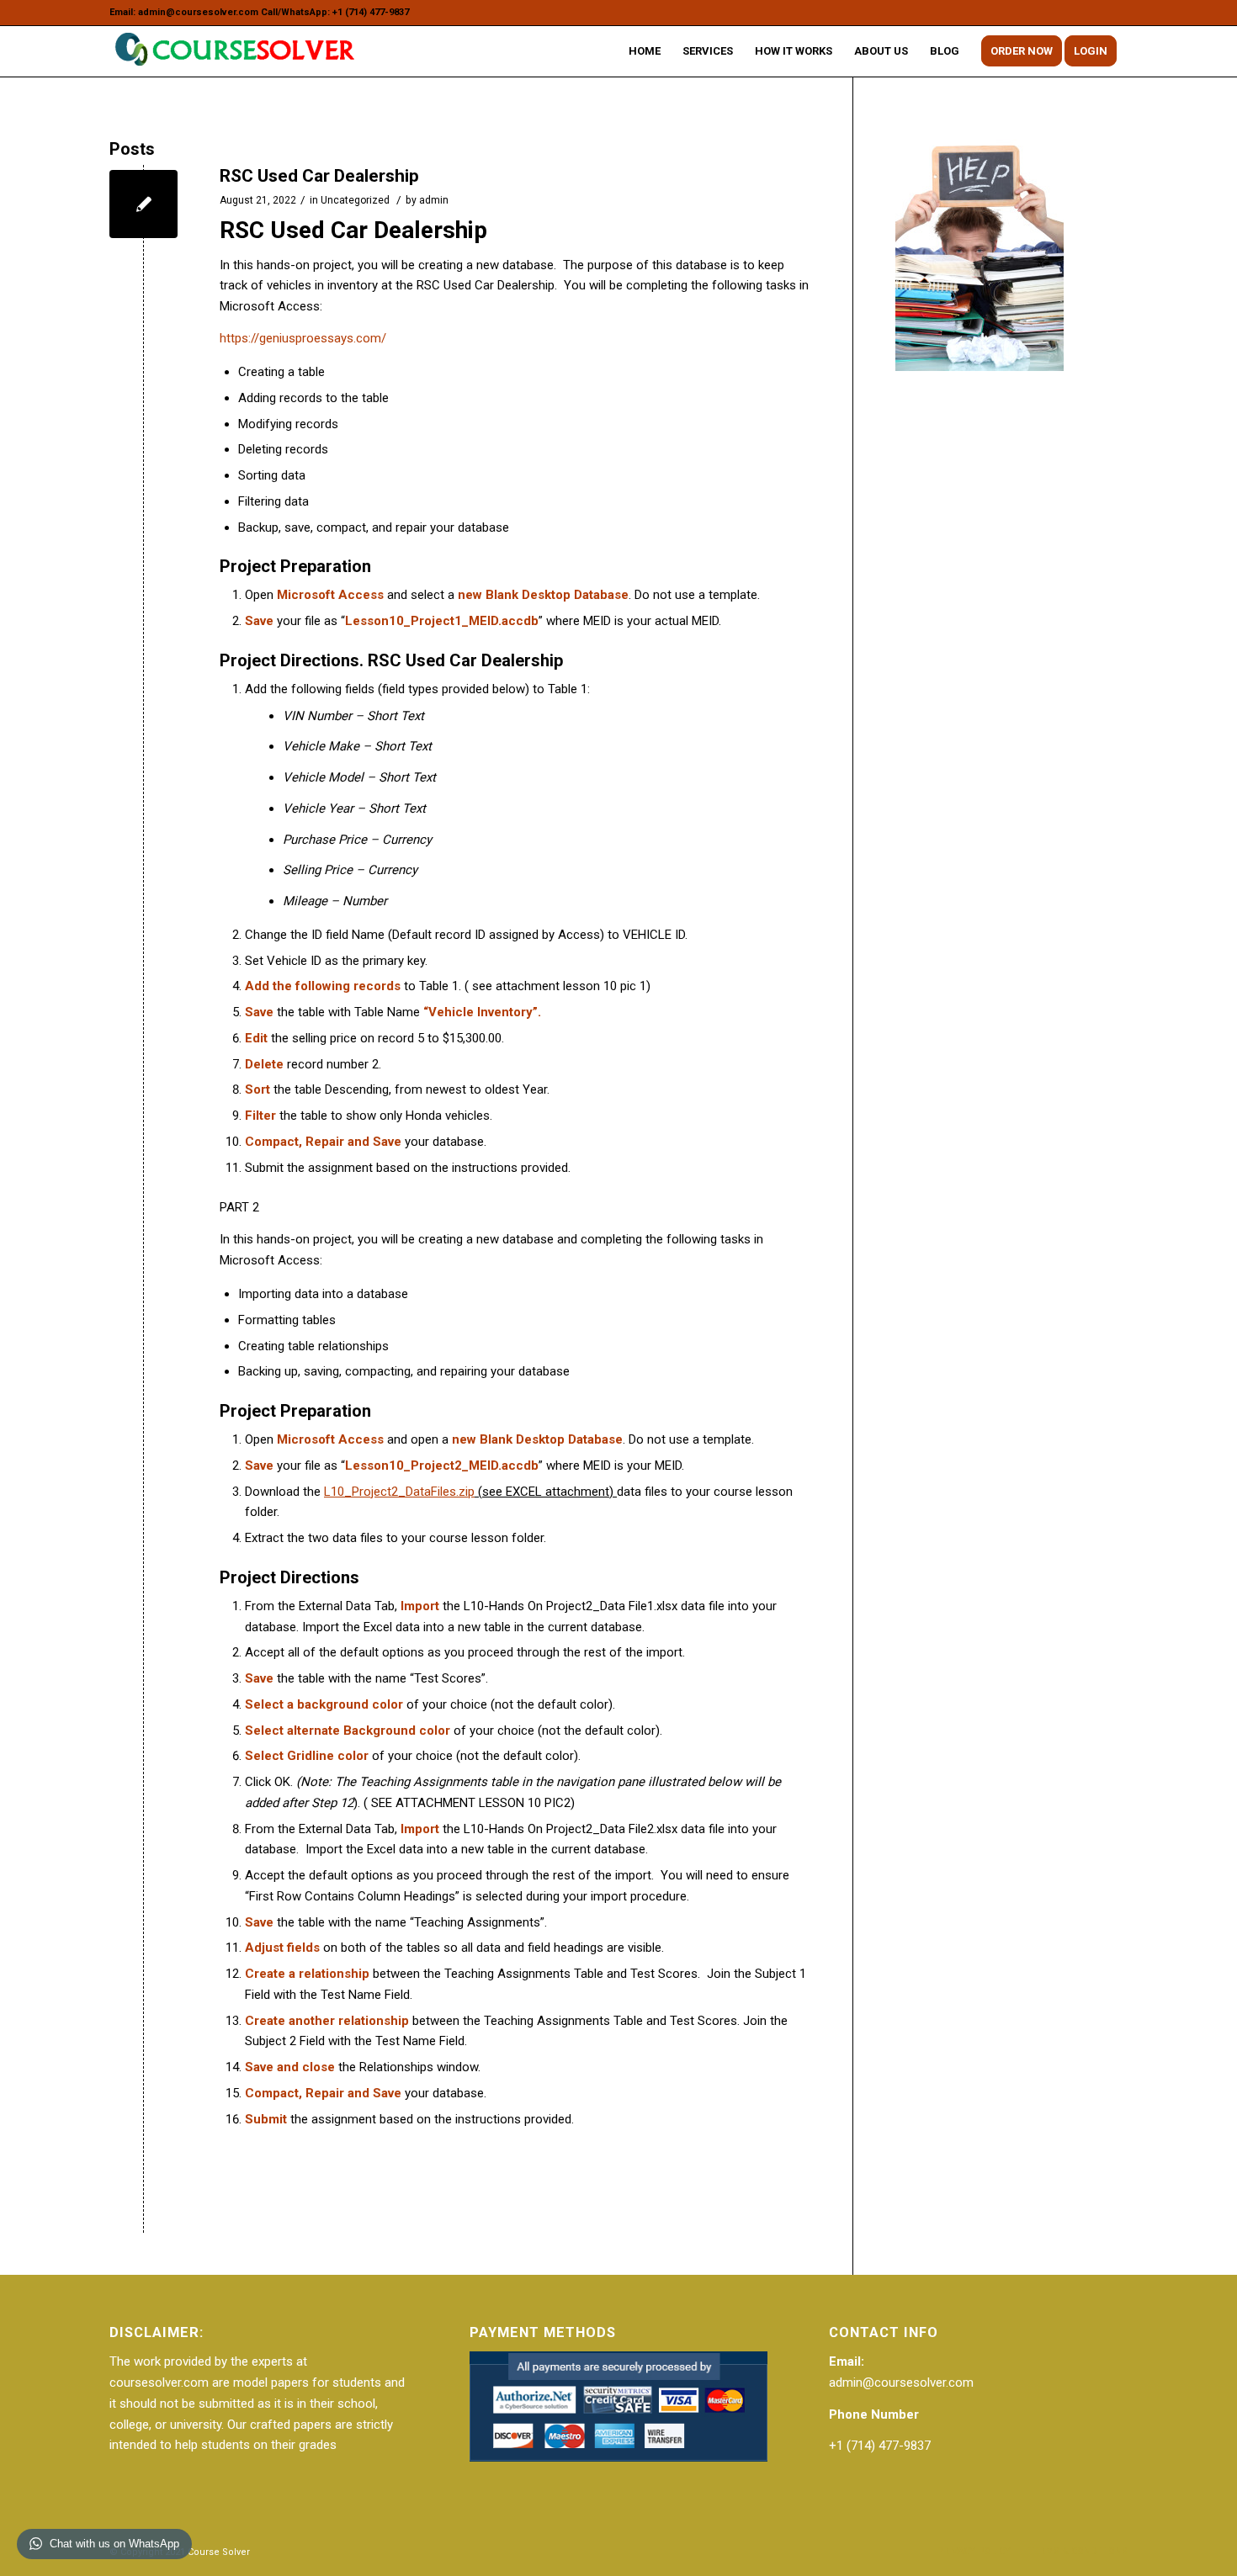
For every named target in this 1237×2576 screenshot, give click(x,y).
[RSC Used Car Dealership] (143, 204)
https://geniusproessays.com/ (303, 338)
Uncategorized (355, 200)
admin (434, 200)
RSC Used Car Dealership (319, 176)
